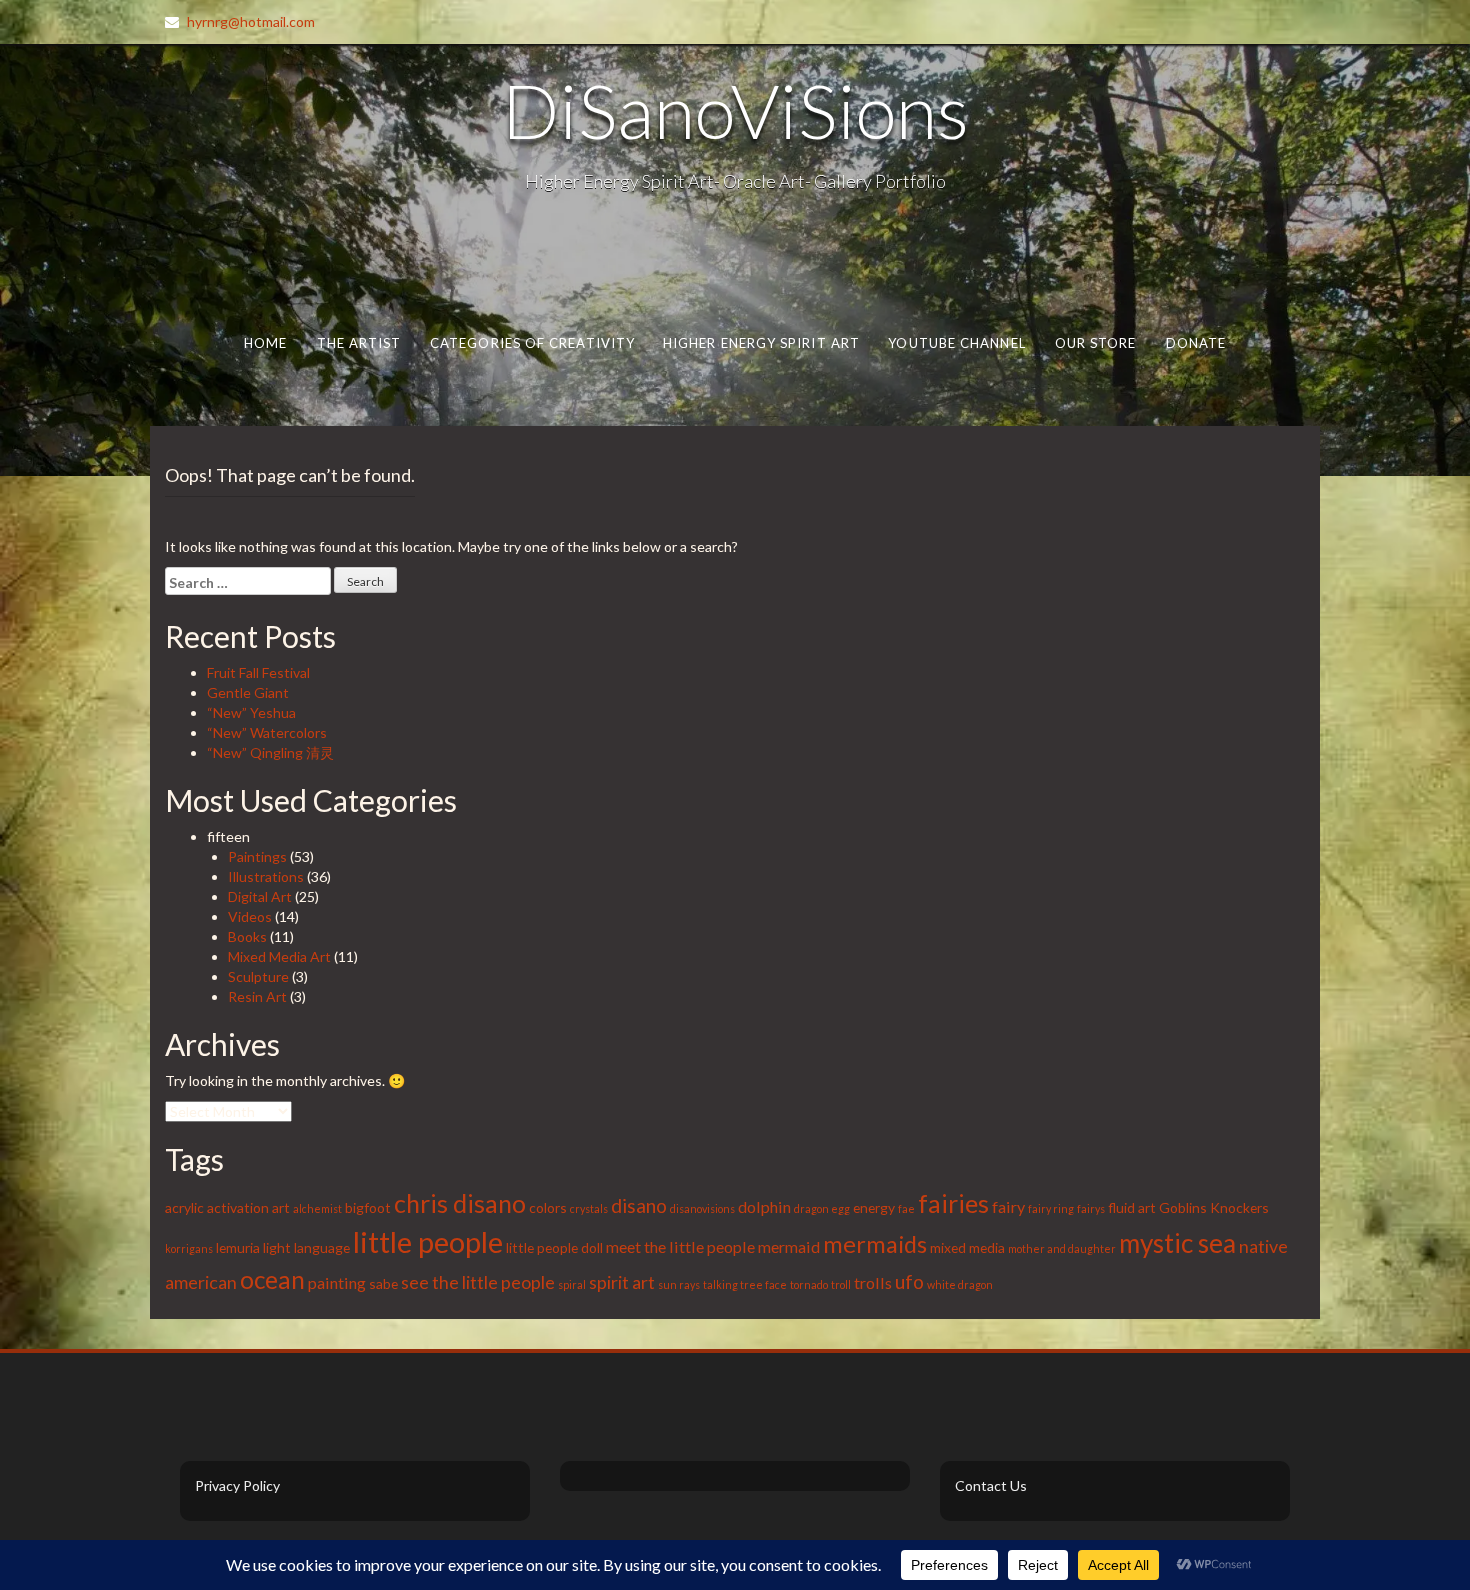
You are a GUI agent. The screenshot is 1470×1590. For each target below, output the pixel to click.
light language (306, 1247)
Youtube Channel (956, 343)
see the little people (478, 1282)
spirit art (622, 1282)
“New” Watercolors (267, 732)
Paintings (257, 856)
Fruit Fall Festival (258, 672)
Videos (250, 916)
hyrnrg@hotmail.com (251, 21)
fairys (1091, 1208)
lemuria (238, 1247)
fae (906, 1208)
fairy (1008, 1206)
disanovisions (702, 1208)
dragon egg (822, 1208)
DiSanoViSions (735, 110)
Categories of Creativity (532, 343)
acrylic (184, 1207)
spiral (572, 1284)
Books (247, 936)
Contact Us (991, 1485)
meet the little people (680, 1246)
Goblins (1183, 1207)
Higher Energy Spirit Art (761, 343)
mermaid (789, 1246)
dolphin (764, 1206)
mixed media (967, 1247)
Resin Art (257, 996)
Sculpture (258, 976)
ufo (909, 1281)
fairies (953, 1203)
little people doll (554, 1247)
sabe (383, 1283)
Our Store (1096, 343)
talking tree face (745, 1284)
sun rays (679, 1284)
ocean (272, 1279)
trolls (873, 1282)
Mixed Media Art (279, 956)
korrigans (189, 1248)
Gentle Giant (248, 692)
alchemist (317, 1208)
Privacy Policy (237, 1485)
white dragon (960, 1284)
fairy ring (1051, 1208)
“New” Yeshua (251, 712)
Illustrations (266, 876)
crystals (589, 1208)
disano (639, 1205)
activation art (248, 1207)
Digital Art (260, 896)
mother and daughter (1062, 1248)
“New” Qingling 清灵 (270, 752)
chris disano (460, 1203)
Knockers (1239, 1207)
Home (265, 343)
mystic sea (1177, 1243)
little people (428, 1241)
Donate (1196, 343)
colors (548, 1207)
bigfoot (368, 1207)
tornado (809, 1284)
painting (337, 1282)
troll (841, 1284)
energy (874, 1207)
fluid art (1132, 1207)
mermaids (875, 1244)
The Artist (359, 343)
